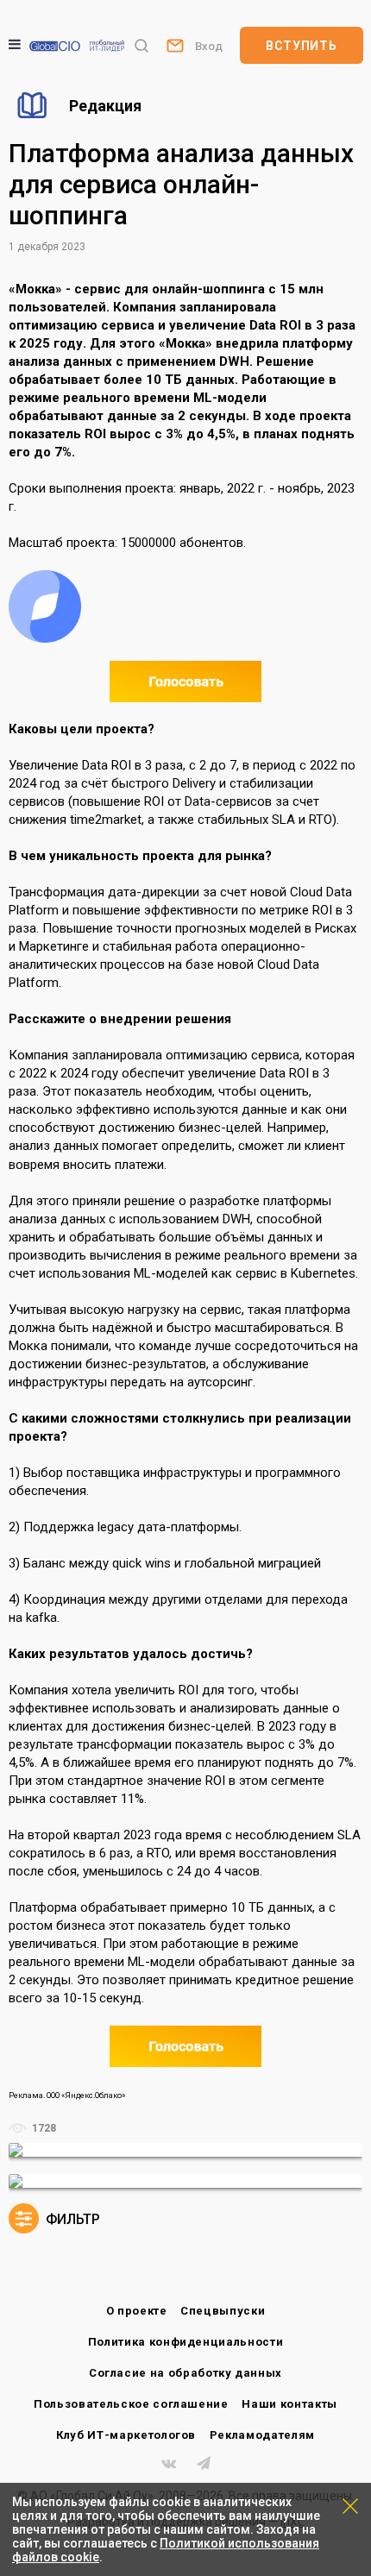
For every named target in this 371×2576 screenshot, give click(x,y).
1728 (43, 2128)
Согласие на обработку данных (185, 2373)
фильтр (71, 2219)
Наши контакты (289, 2404)
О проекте (137, 2311)
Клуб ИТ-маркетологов (126, 2435)
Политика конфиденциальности (186, 2342)
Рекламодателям (262, 2435)
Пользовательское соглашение (131, 2404)
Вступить (302, 46)
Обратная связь (174, 45)
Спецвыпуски (223, 2311)
